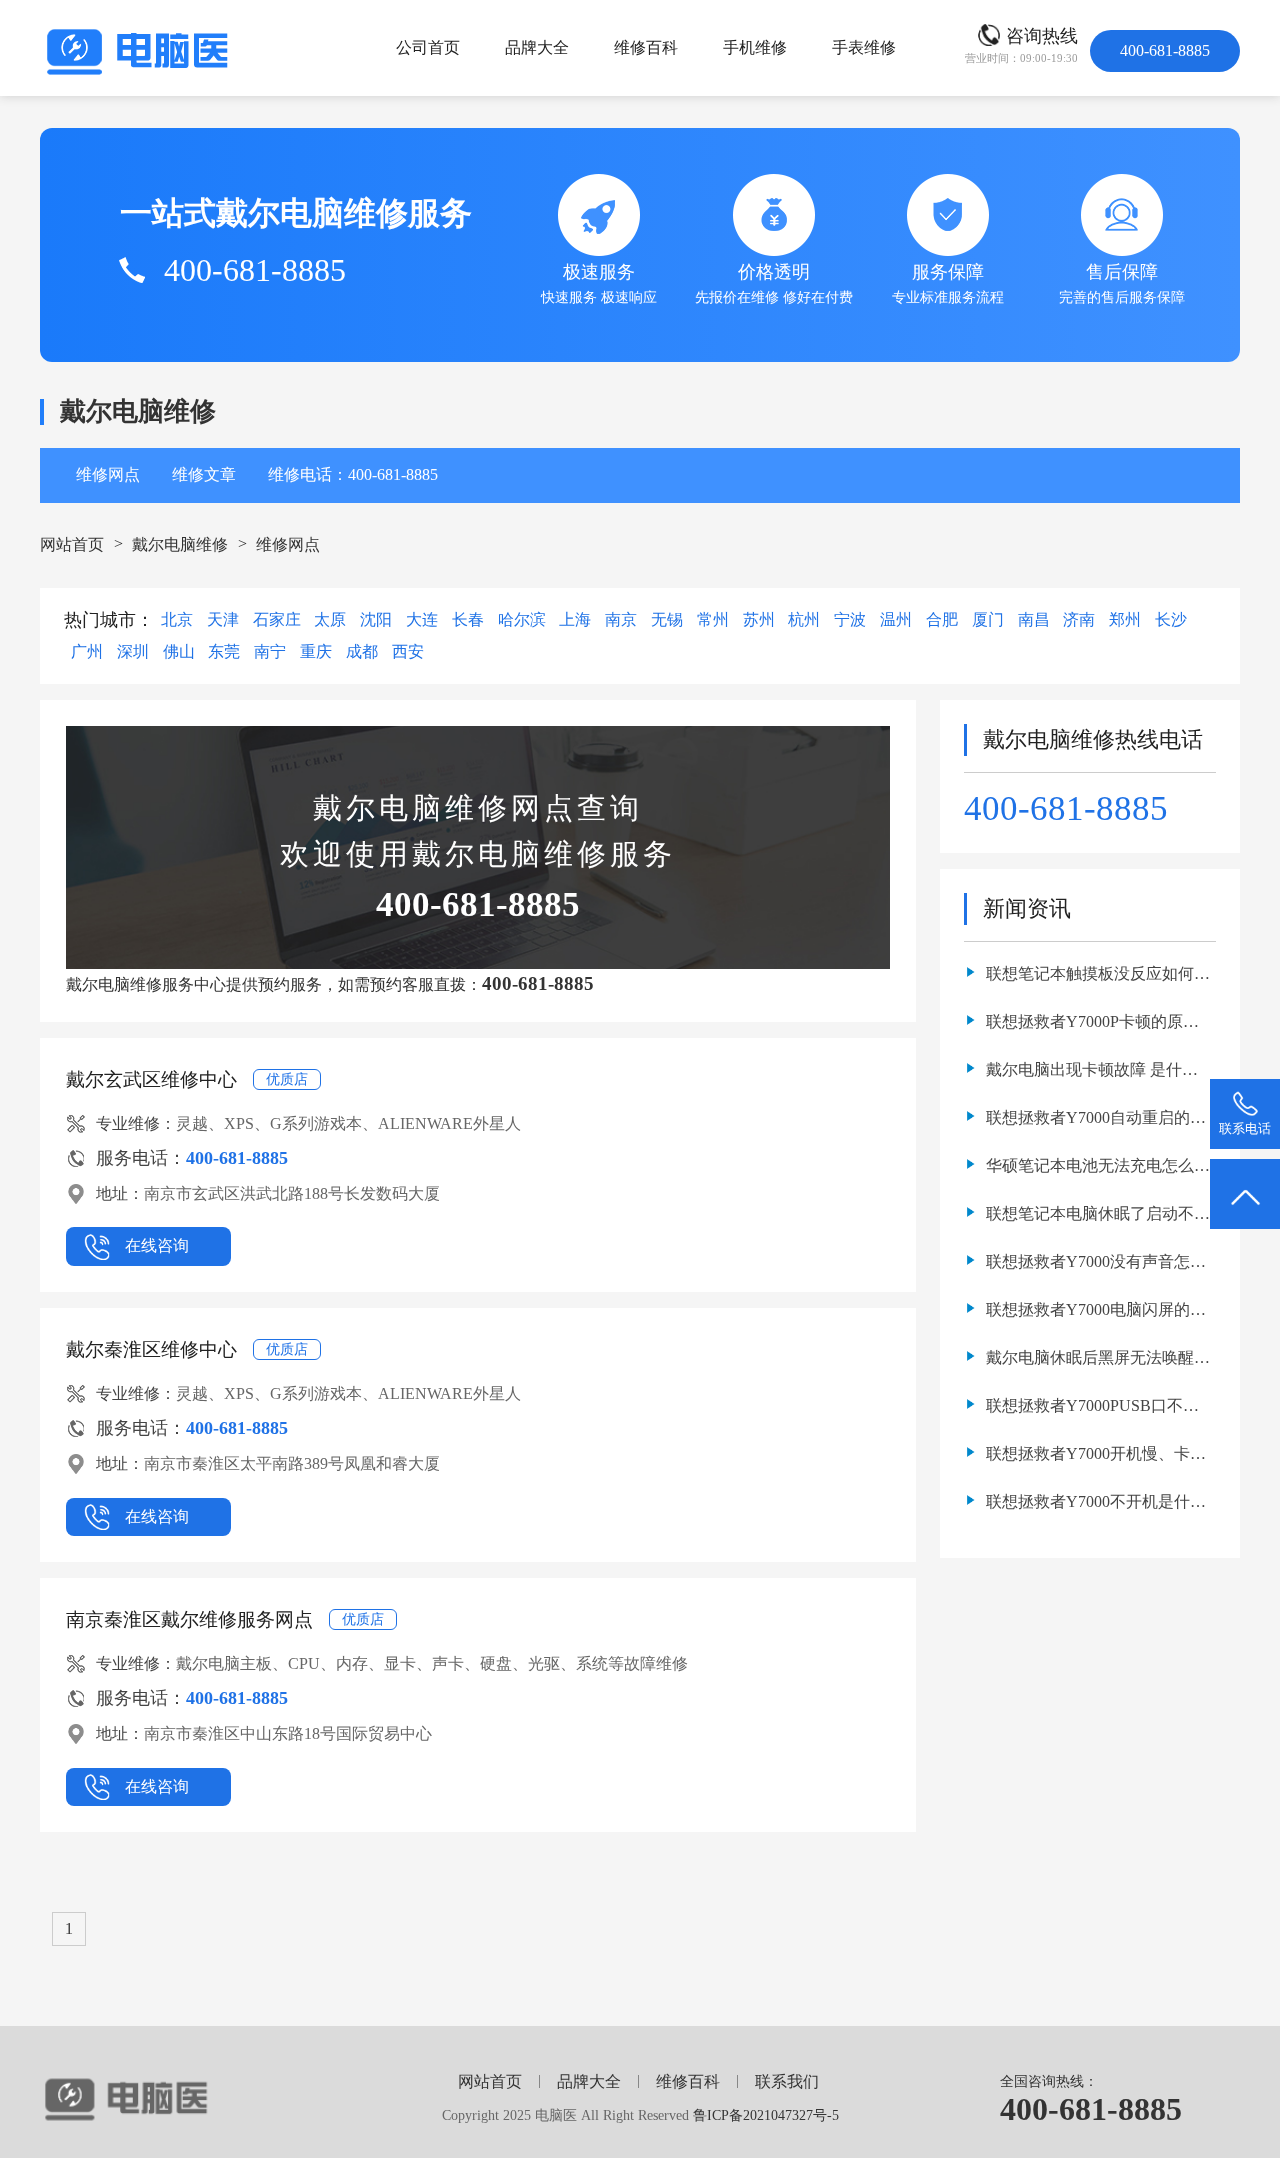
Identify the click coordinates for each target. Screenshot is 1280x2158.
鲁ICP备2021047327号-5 (766, 2115)
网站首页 (72, 544)
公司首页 (428, 47)
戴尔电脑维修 (180, 544)
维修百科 (646, 47)
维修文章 (204, 474)
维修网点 (108, 474)
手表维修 (864, 47)
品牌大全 (537, 47)
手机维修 (755, 47)
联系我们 (787, 2081)
